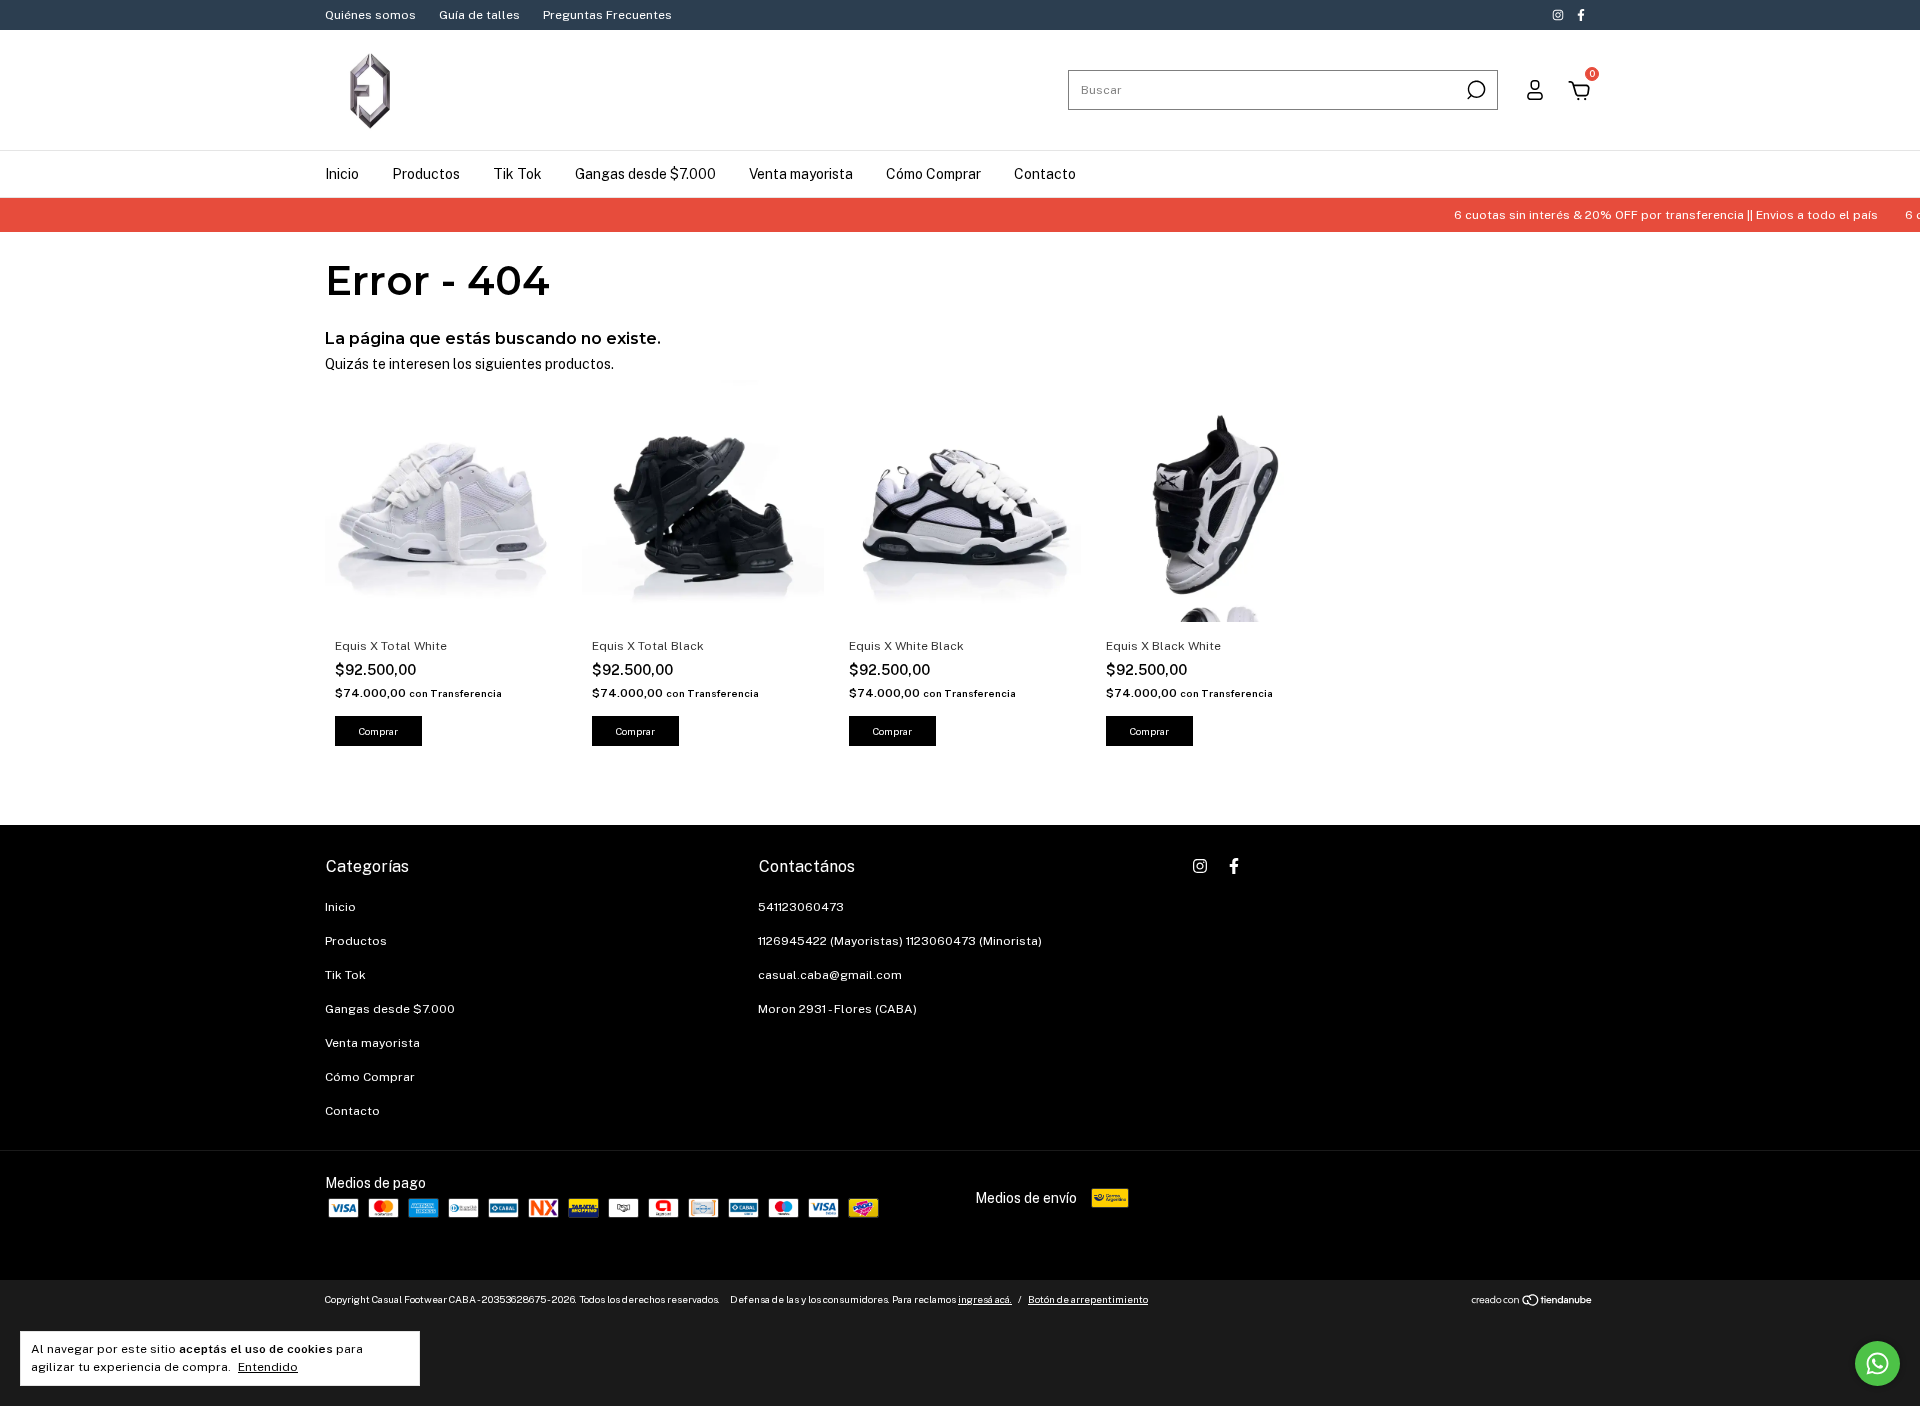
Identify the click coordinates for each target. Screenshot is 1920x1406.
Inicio (342, 174)
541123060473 (801, 907)
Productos (426, 174)
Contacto (1045, 174)
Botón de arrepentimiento (1088, 1299)
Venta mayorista (801, 174)
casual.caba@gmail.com (830, 975)
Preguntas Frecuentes (607, 15)
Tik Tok (517, 174)
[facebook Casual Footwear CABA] (1581, 15)
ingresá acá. (985, 1299)
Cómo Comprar (933, 174)
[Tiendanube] (1532, 1302)
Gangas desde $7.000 (645, 174)
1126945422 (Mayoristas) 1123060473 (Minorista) (900, 941)
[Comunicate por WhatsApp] (1877, 1363)
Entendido (268, 1367)
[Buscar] (1474, 90)
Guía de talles (479, 15)
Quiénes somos (370, 15)
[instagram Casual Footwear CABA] (1559, 15)
